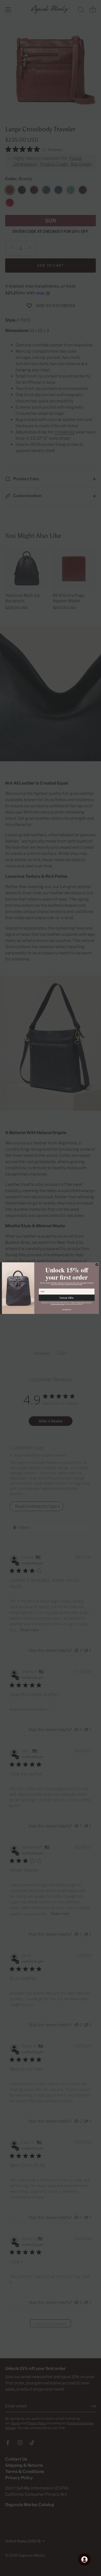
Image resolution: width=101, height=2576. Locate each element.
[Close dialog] (97, 1264)
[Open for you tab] (84, 2559)
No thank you (67, 1309)
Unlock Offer (67, 1298)
